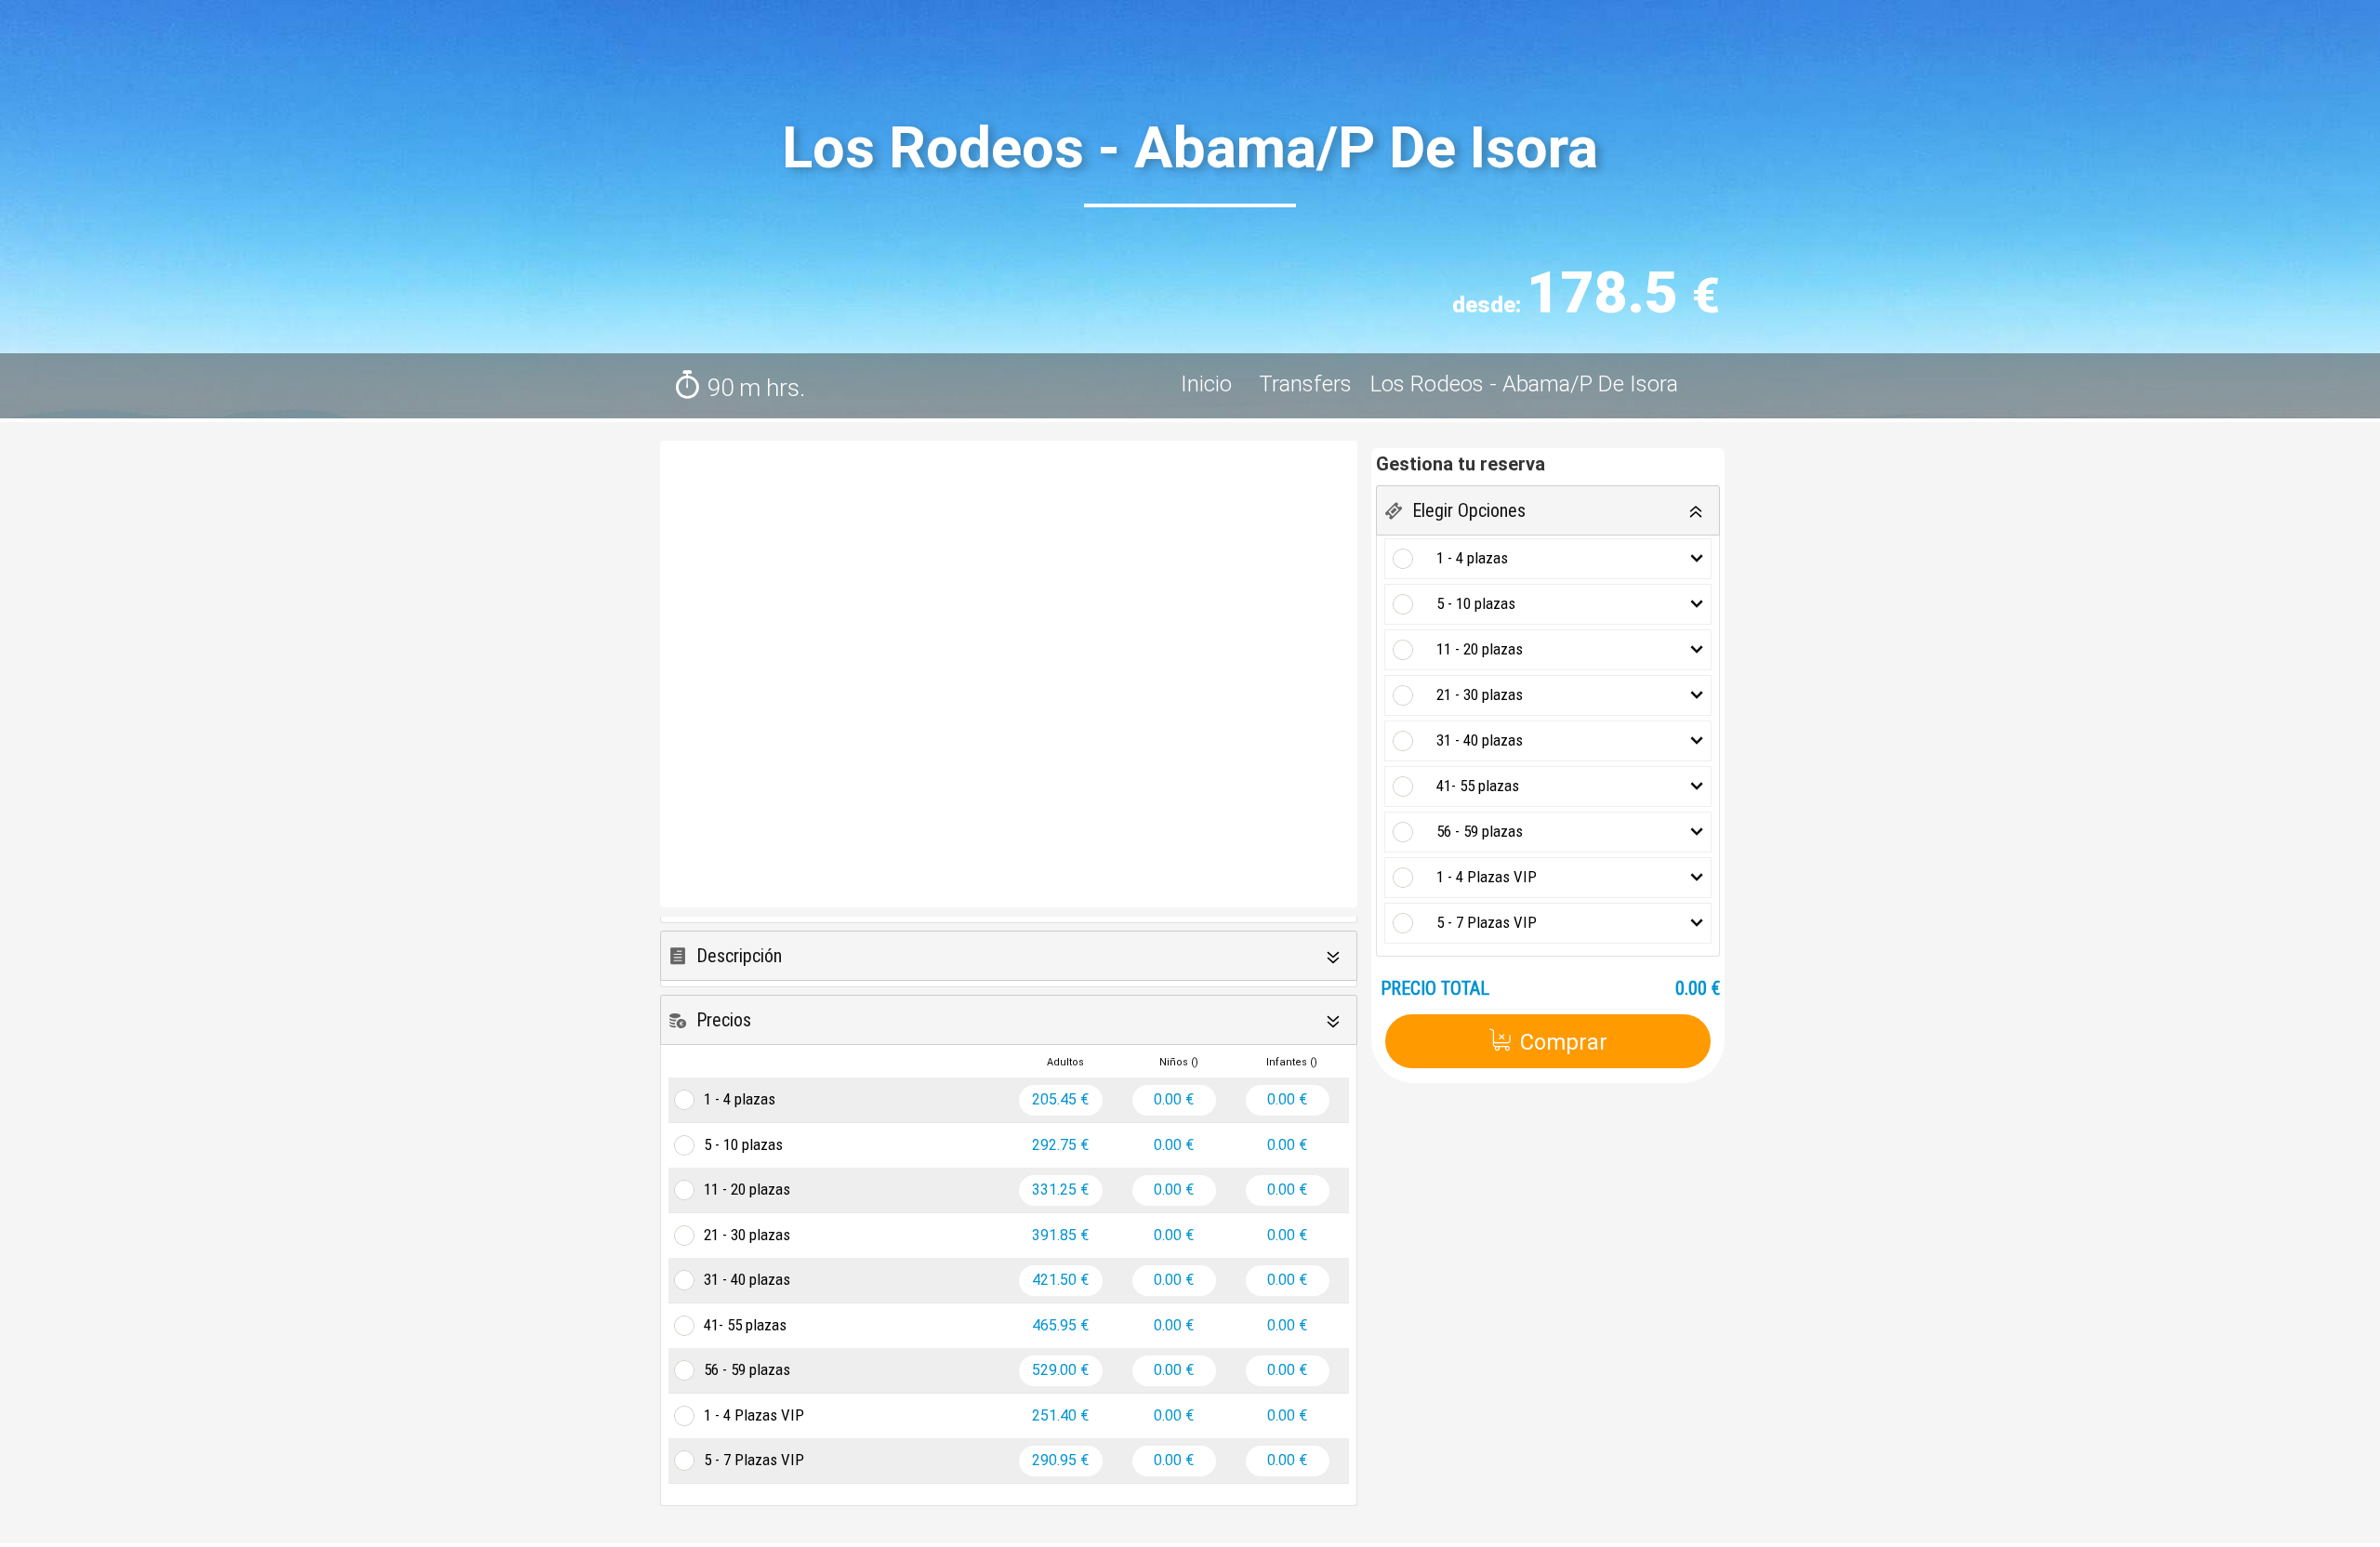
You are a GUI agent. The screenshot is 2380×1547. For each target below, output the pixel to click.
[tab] (1009, 956)
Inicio (1209, 384)
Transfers (1305, 384)
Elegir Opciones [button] (1469, 510)
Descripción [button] (739, 956)
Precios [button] (724, 1020)
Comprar (1564, 1042)
